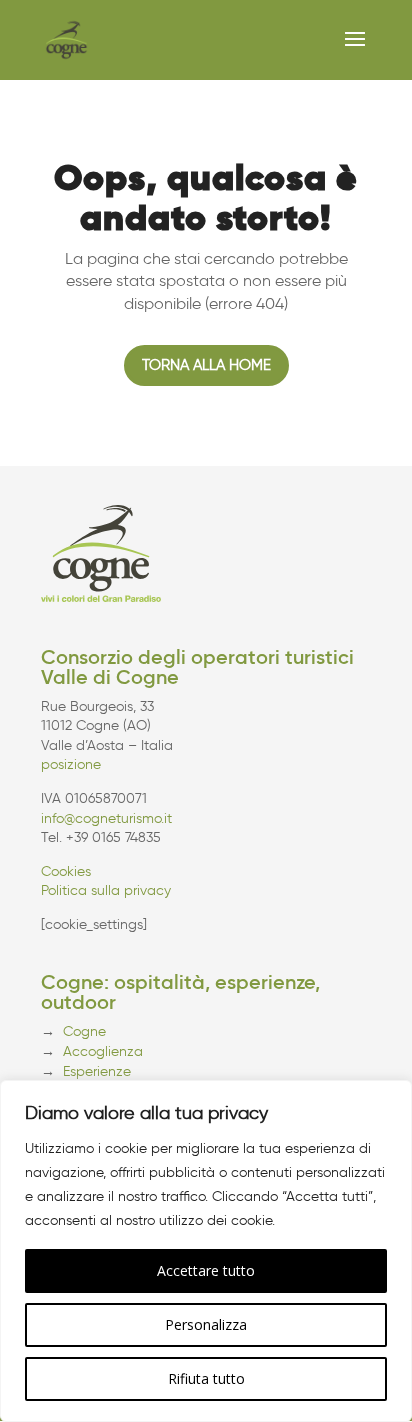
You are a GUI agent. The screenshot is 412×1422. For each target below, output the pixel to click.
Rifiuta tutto (206, 1378)
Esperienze (97, 1071)
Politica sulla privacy (106, 890)
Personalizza (206, 1324)
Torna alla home (206, 365)
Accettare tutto (206, 1270)
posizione (71, 764)
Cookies (66, 871)
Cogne (84, 1031)
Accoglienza (103, 1051)
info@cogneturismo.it (106, 818)
